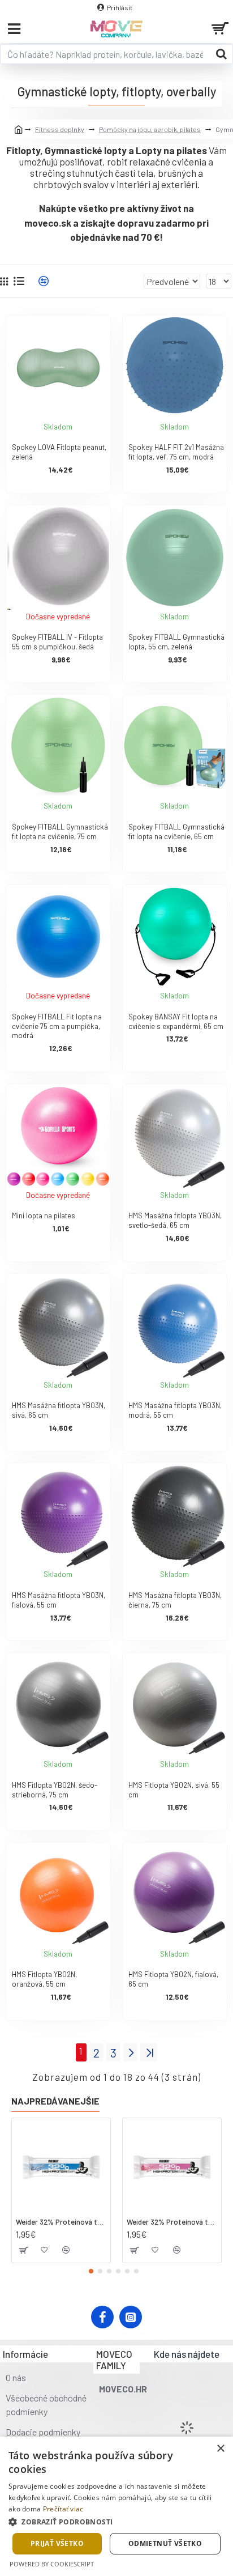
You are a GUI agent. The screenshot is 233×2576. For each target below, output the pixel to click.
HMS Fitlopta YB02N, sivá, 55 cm (174, 1790)
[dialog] (116, 2506)
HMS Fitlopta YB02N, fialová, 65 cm (173, 1979)
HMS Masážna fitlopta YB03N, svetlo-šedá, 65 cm (175, 1220)
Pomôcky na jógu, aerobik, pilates (150, 129)
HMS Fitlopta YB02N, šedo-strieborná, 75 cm (55, 1790)
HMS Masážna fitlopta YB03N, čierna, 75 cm (175, 1600)
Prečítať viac (63, 2509)
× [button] (220, 2449)
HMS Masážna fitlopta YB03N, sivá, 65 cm (59, 1410)
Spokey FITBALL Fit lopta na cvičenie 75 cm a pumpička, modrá (57, 1026)
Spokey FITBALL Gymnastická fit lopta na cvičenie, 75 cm (60, 832)
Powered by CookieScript (52, 2564)
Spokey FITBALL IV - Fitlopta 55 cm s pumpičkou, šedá (57, 642)
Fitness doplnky (60, 129)
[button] (91, 2271)
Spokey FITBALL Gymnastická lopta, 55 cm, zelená (176, 642)
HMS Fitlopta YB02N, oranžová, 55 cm (44, 1979)
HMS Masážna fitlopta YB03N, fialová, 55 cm (59, 1600)
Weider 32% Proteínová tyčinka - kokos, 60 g (61, 2222)
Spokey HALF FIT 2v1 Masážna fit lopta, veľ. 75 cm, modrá (176, 452)
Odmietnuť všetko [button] (165, 2543)
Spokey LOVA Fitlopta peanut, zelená (59, 452)
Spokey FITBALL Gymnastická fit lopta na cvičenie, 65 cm (176, 832)
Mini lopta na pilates (44, 1215)
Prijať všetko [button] (57, 2543)
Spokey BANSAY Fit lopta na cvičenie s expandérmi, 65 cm (176, 1021)
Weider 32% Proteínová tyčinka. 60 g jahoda (172, 2222)
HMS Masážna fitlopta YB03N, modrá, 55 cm (175, 1410)
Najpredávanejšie (55, 2101)
